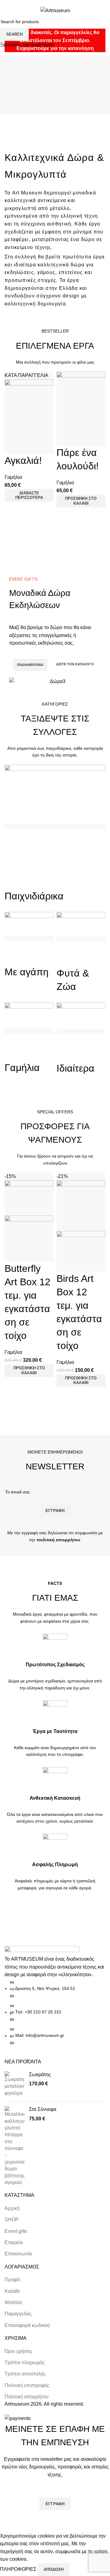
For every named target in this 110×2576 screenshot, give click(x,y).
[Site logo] (55, 10)
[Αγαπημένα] (12, 446)
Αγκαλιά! (23, 461)
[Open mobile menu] (7, 10)
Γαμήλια (13, 477)
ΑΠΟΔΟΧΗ (54, 2569)
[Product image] (29, 1231)
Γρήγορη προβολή (12, 509)
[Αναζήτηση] (91, 10)
